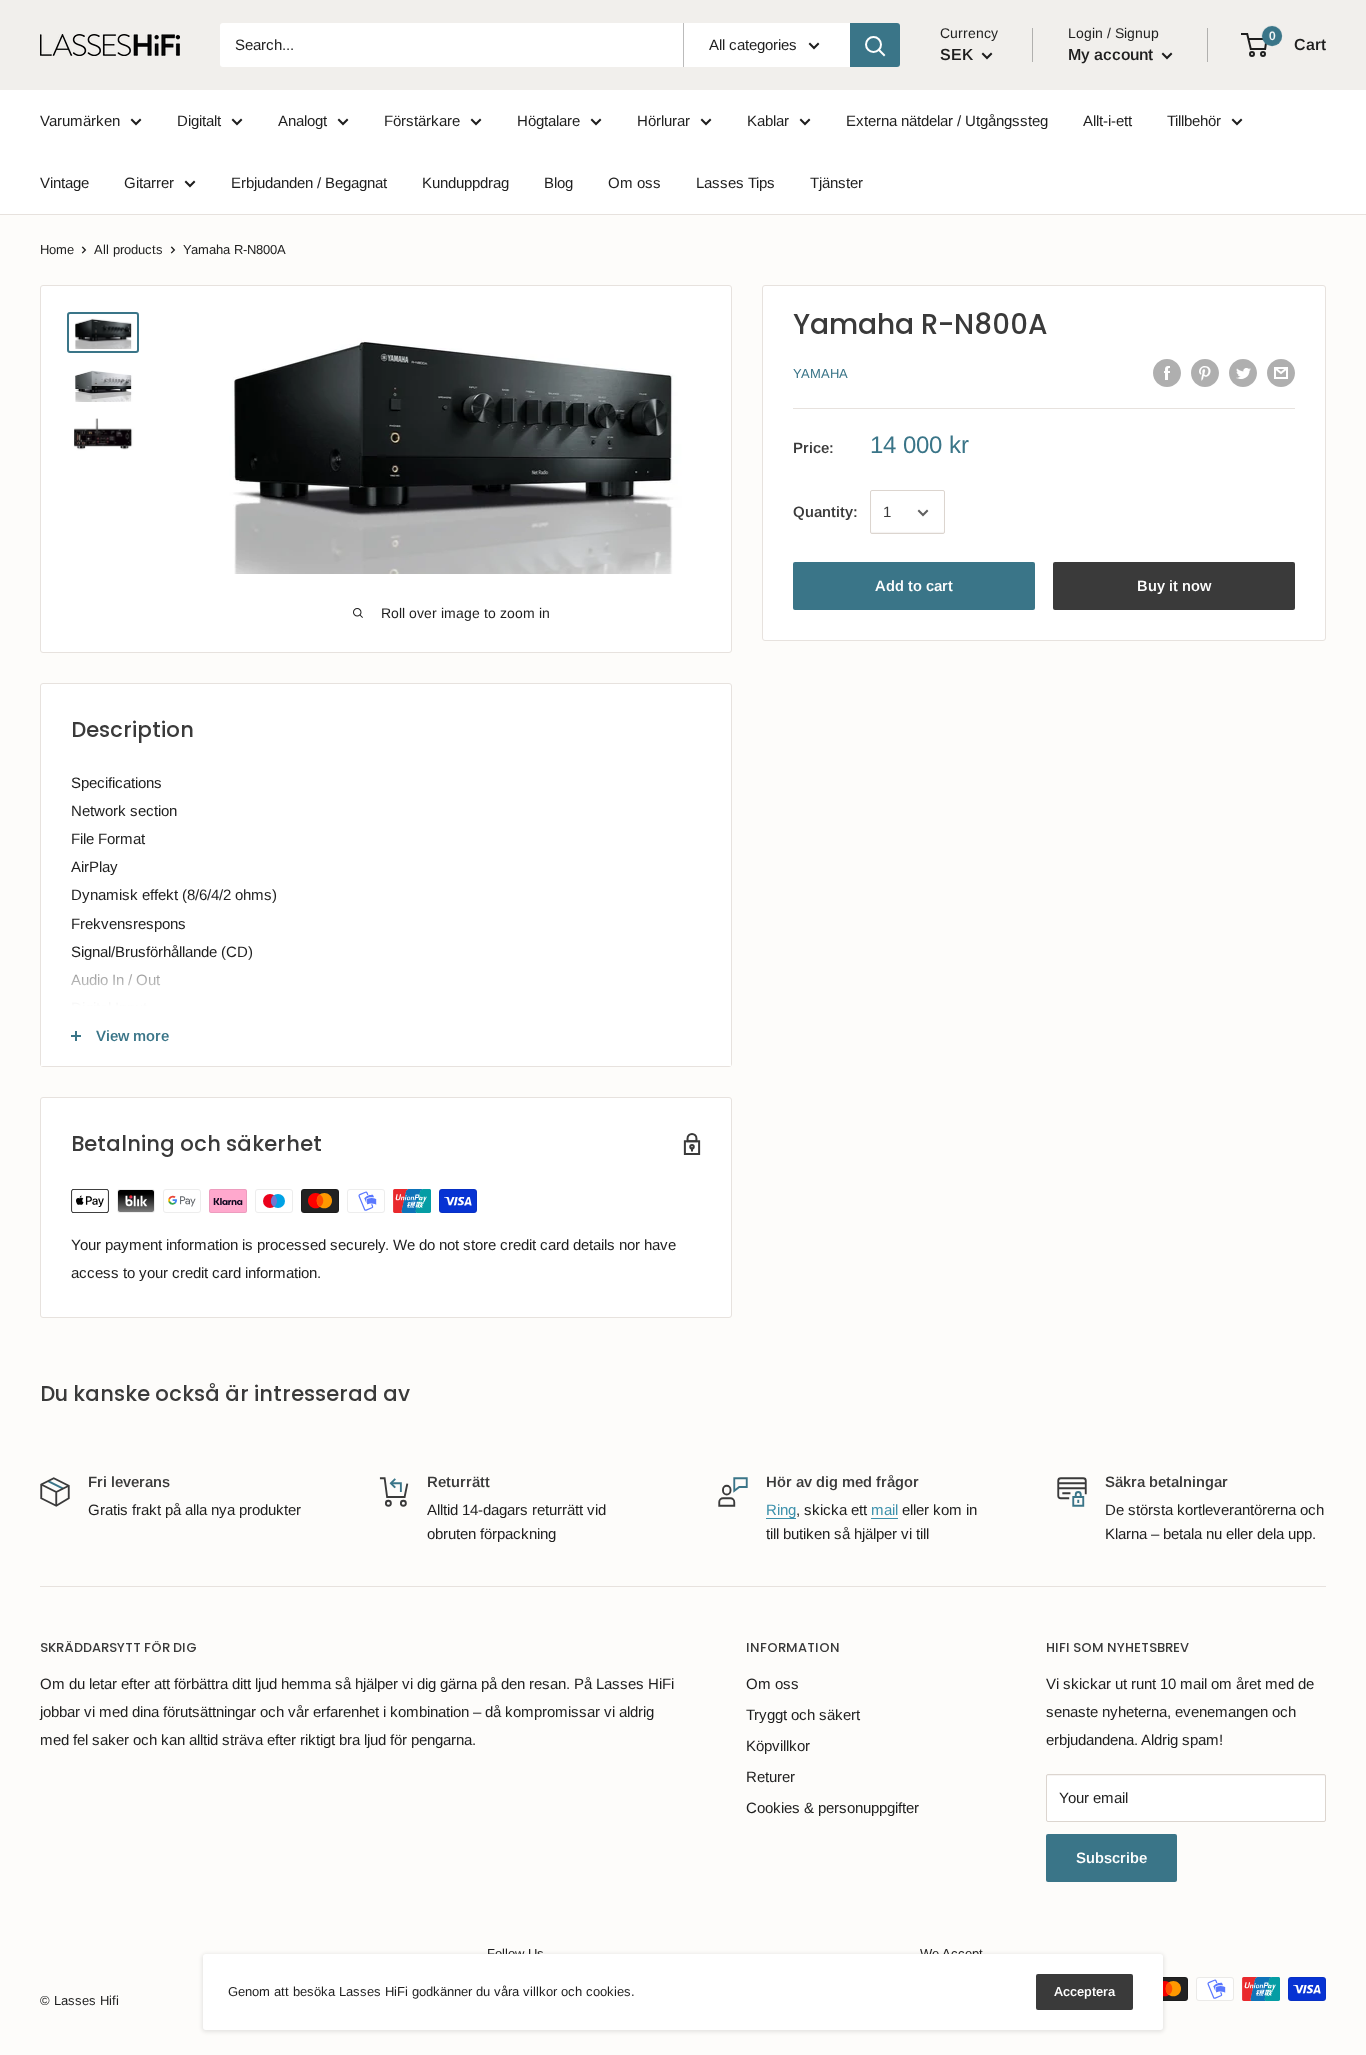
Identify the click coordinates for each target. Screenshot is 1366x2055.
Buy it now (1174, 586)
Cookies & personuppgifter (832, 1807)
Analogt (302, 120)
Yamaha (820, 374)
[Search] (875, 45)
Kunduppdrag (465, 182)
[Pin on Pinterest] (1205, 372)
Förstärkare (422, 120)
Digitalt (199, 120)
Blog (558, 182)
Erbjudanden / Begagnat (309, 182)
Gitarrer (149, 182)
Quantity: (825, 512)
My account (1112, 54)
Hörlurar (663, 120)
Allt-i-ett (1107, 120)
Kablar (768, 120)
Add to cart (914, 586)
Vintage (64, 182)
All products (128, 249)
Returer (770, 1776)
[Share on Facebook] (1167, 372)
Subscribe (1111, 1857)
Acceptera (1084, 1991)
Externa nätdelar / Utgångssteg (947, 120)
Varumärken (80, 120)
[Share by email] (1281, 372)
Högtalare (548, 120)
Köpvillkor (778, 1745)
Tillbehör (1194, 120)
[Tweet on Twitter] (1243, 372)
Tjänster (836, 182)
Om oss (634, 182)
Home (57, 249)
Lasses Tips (735, 182)
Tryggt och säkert (803, 1714)
